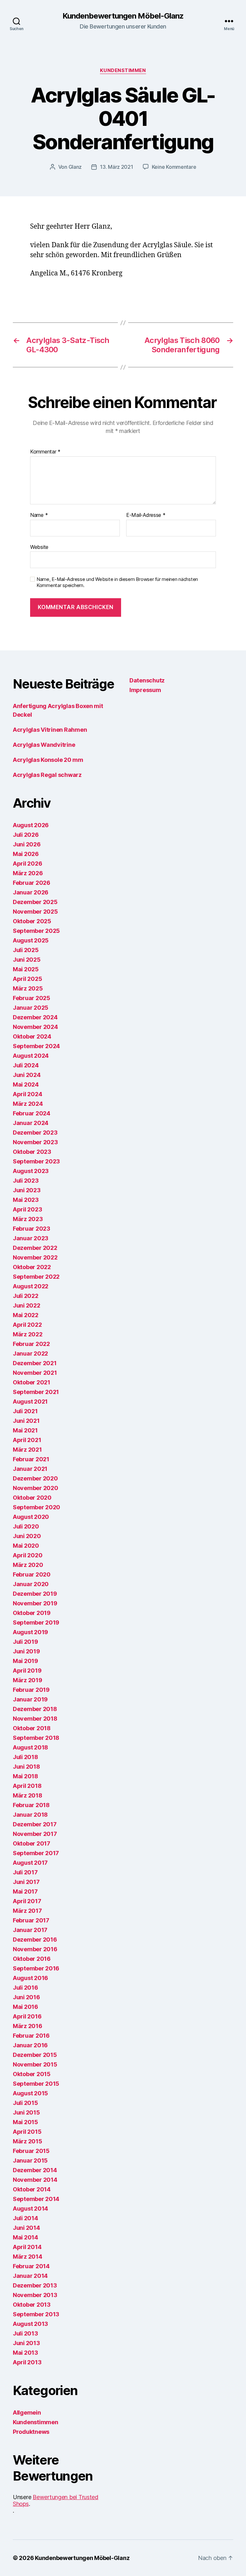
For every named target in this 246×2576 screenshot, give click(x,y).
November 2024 (35, 1027)
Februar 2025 (32, 998)
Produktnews (31, 2432)
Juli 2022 (26, 1296)
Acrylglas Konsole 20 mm (48, 760)
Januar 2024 (31, 1123)
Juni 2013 (26, 2343)
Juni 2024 (27, 1075)
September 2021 (36, 1392)
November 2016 (35, 1949)
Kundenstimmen (123, 70)
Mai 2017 (25, 1891)
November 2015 (35, 2064)
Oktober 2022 (32, 1267)
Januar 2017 (30, 1930)
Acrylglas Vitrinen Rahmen (50, 730)
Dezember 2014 (35, 2170)
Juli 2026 (26, 835)
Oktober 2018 (32, 1728)
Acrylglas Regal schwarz (47, 775)
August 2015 (30, 2093)
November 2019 (35, 1603)
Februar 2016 (31, 2036)
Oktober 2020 (32, 1498)
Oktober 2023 (32, 1152)
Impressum (145, 690)
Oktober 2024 (32, 1036)
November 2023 (35, 1142)
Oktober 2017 (32, 1843)
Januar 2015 (30, 2160)
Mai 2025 (26, 969)
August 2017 (30, 1863)
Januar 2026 (31, 892)
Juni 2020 (27, 1536)
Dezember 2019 (35, 1594)
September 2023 (36, 1161)
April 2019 (27, 1671)
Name (39, 515)
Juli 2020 (26, 1526)
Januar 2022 (30, 1353)
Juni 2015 (26, 2112)
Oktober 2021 (32, 1382)
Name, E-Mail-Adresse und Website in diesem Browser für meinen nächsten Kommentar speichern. (117, 582)
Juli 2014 (25, 2218)
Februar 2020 (32, 1574)
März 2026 (28, 873)
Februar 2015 (31, 2151)
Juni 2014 (26, 2228)
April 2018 (27, 1786)
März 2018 (28, 1795)
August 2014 (30, 2209)
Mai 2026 (26, 854)
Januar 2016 (30, 2045)
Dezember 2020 (35, 1478)
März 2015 (28, 2141)
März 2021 (27, 1450)
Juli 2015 (25, 2103)
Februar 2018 (31, 1805)
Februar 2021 (31, 1459)
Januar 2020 (31, 1584)
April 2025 (27, 979)
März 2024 (28, 1104)
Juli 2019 (25, 1642)
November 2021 (35, 1373)
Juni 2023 (27, 1190)
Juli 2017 (25, 1872)
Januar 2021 (30, 1469)
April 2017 (27, 1901)
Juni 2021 (26, 1421)
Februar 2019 (31, 1690)
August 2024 (31, 1056)
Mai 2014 (25, 2237)
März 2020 (28, 1565)
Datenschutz (147, 680)
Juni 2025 (27, 960)
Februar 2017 (31, 1920)
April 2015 (27, 2132)
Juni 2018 (26, 1767)
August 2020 (31, 1517)
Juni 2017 (26, 1882)
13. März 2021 (117, 167)
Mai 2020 (26, 1546)
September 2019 (36, 1622)
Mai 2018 (25, 1776)
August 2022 (31, 1286)
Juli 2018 (25, 1757)
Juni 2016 (26, 1997)
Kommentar (45, 452)
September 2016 (36, 1968)
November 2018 (35, 1719)
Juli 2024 (26, 1065)
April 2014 (27, 2247)
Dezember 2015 (35, 2055)
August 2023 (31, 1171)
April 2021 (27, 1440)
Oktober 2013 (32, 2305)
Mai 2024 (26, 1084)
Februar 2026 (32, 883)
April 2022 (27, 1325)
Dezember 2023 (35, 1133)
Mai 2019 (25, 1661)
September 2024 (36, 1046)
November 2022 (35, 1257)
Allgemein (27, 2413)
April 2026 (27, 864)
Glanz (75, 167)
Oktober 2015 (32, 2074)
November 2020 (36, 1488)
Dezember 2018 (35, 1709)
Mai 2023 (26, 1200)
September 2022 (36, 1277)
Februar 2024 (32, 1113)
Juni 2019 (26, 1651)
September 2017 (36, 1853)
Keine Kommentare (174, 167)
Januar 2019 (30, 1699)
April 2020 (28, 1555)
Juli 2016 (25, 1988)
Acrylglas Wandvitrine (44, 745)
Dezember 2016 (35, 1940)
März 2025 (28, 988)
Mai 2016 (25, 2007)
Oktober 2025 (32, 921)
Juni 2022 (27, 1305)
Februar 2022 (31, 1344)
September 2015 (36, 2084)
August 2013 (30, 2324)
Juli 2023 (26, 1181)
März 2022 (28, 1334)
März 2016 (28, 2026)
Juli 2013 (25, 2333)
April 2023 (27, 1209)
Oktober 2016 (32, 1959)
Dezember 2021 (35, 1363)
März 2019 (28, 1680)
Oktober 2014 (32, 2189)
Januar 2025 (31, 1008)
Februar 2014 (31, 2266)
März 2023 (28, 1219)
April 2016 (27, 2016)
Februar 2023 (32, 1229)
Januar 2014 (30, 2276)
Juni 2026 (27, 844)
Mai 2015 (25, 2122)
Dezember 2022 (35, 1248)
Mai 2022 (26, 1315)
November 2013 (35, 2295)
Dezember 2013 (35, 2285)
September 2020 (37, 1507)
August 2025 (31, 940)
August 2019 (30, 1632)
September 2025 (36, 931)
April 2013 (27, 2362)
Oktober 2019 (32, 1613)
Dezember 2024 (35, 1017)
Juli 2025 (26, 950)
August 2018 (30, 1747)
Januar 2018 (30, 1815)
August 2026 (31, 825)
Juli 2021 (25, 1411)
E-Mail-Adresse (146, 515)
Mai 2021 (25, 1430)
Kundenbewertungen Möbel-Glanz (123, 16)
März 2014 (28, 2257)
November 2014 (35, 2180)
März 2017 (27, 1911)
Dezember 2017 (35, 1824)
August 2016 (30, 1978)
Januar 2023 (31, 1238)
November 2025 (35, 912)
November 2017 (35, 1834)
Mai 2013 (25, 2353)
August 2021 (30, 1402)
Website (39, 547)
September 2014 (36, 2199)
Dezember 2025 (35, 902)
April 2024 (27, 1094)
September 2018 (36, 1738)
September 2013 (36, 2314)
